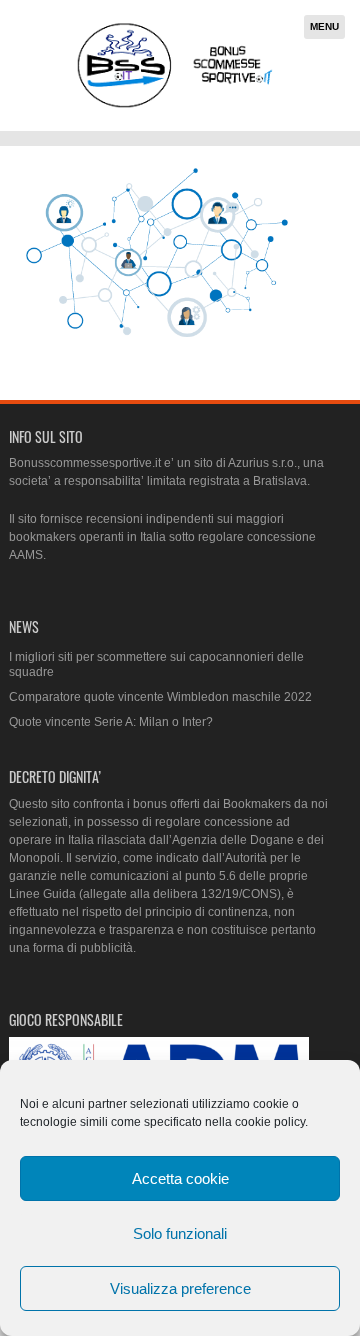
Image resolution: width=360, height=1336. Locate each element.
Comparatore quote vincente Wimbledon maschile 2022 (160, 697)
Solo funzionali (180, 1233)
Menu (324, 26)
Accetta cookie (180, 1178)
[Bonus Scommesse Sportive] (176, 105)
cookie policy (270, 1122)
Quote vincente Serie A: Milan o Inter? (111, 722)
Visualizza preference (180, 1288)
